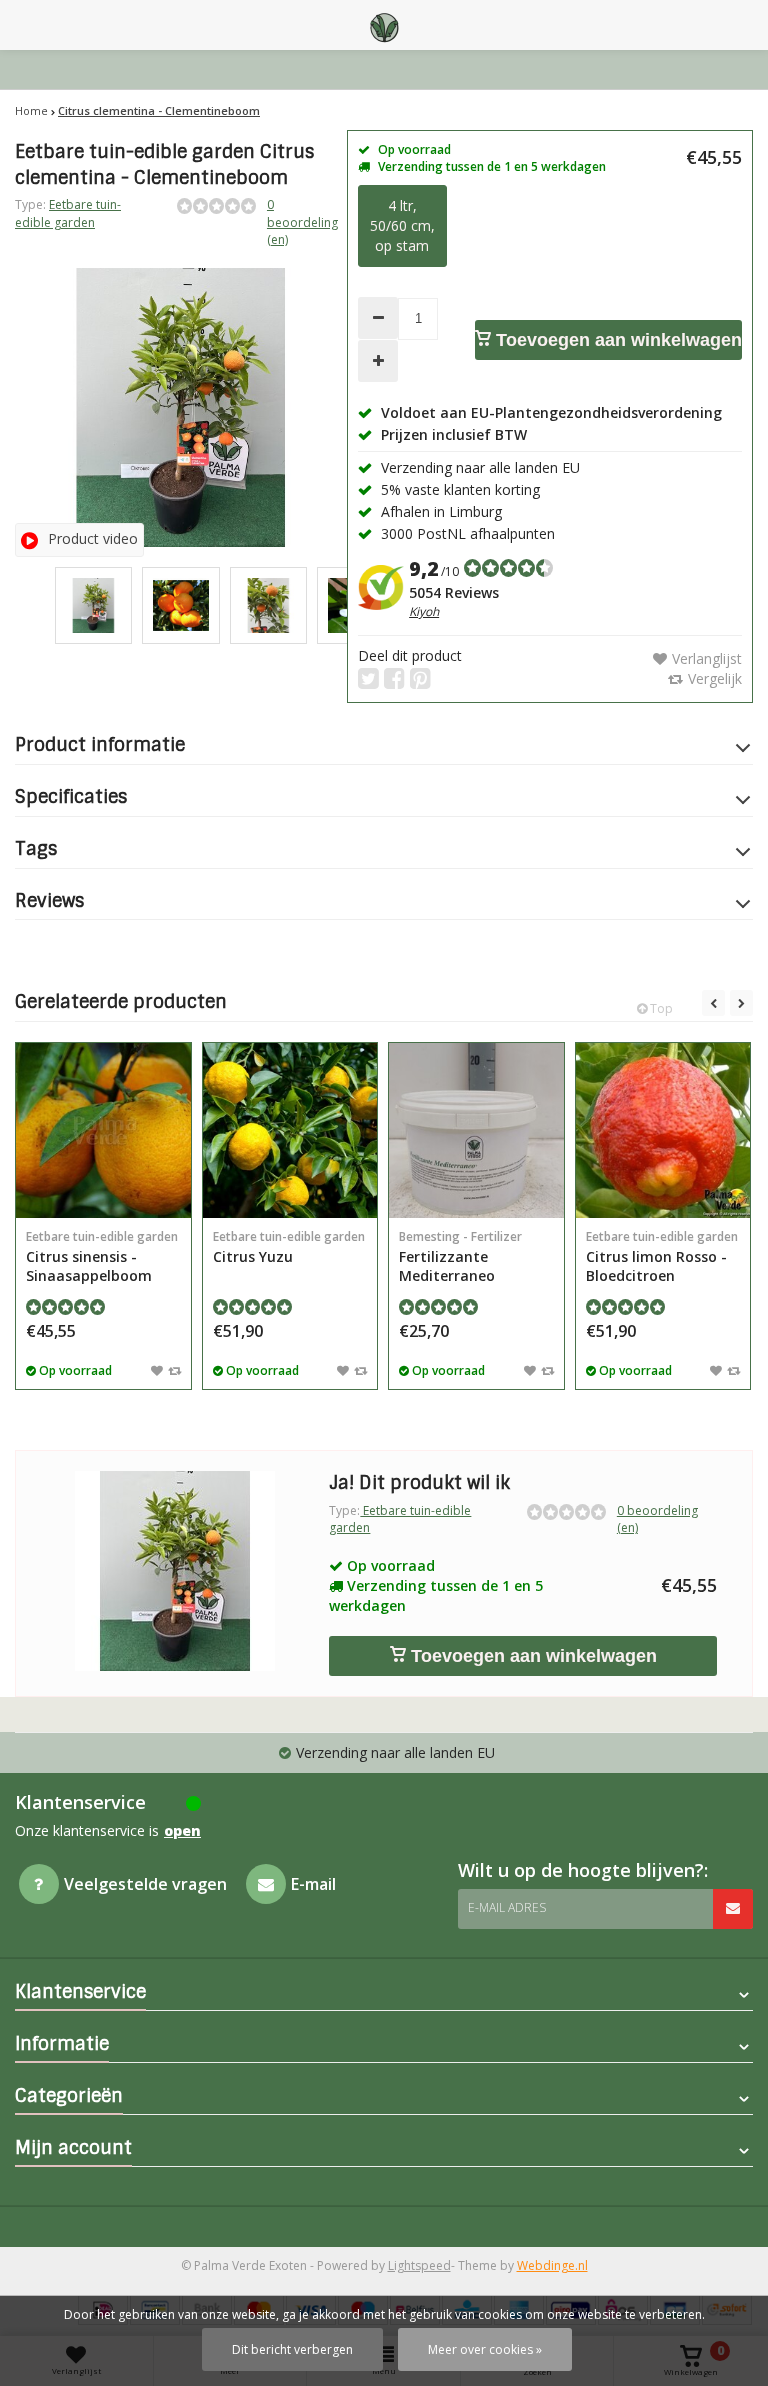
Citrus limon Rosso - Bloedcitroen (662, 1256)
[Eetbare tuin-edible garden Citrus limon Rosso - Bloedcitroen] (663, 1130)
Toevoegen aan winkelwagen (616, 340)
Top (660, 1008)
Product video (93, 538)
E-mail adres (507, 1907)
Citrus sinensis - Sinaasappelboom (102, 1256)
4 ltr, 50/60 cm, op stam (402, 225)
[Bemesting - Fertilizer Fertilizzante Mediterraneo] (476, 1130)
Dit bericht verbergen (292, 2349)
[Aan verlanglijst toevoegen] (157, 1370)
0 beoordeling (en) (302, 221)
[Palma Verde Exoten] (384, 25)
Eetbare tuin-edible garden (68, 213)
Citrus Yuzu (289, 1247)
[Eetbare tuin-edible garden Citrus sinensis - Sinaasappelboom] (103, 1130)
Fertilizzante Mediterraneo (460, 1256)
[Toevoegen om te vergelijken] (174, 1370)
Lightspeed (419, 2265)
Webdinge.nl (552, 2265)
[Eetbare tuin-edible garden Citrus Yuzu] (290, 1130)
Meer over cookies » (485, 2349)
